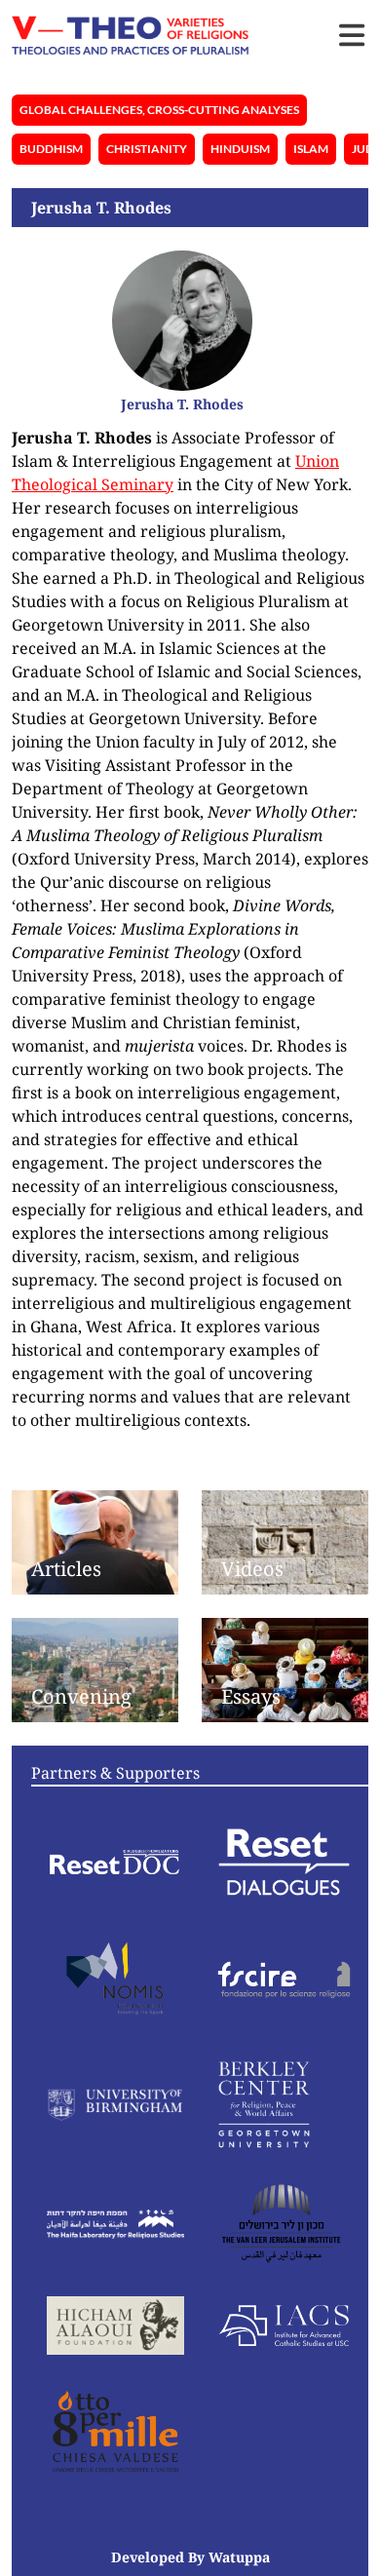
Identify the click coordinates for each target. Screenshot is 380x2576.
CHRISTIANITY (147, 149)
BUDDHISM (51, 149)
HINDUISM (240, 149)
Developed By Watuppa (190, 2557)
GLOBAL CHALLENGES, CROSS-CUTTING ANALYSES (159, 110)
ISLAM (311, 149)
